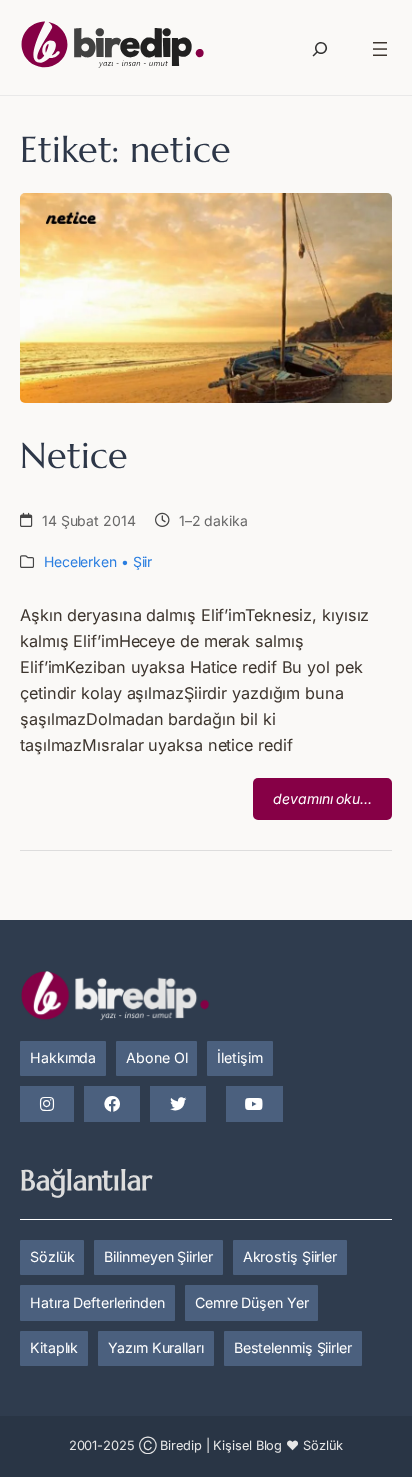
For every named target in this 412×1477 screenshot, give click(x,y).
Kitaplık (54, 1347)
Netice (73, 455)
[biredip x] (178, 1105)
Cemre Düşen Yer (252, 1302)
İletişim (239, 1057)
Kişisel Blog (247, 1445)
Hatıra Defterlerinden (97, 1302)
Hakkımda (63, 1057)
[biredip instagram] (47, 1105)
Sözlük (52, 1256)
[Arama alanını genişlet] (320, 49)
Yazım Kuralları (156, 1347)
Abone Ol (156, 1057)
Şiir (143, 561)
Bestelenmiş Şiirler (293, 1347)
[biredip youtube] (254, 1105)
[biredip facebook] (112, 1105)
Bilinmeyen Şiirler (158, 1256)
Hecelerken (80, 561)
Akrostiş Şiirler (290, 1256)
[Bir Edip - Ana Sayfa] (112, 48)
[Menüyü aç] (380, 49)
